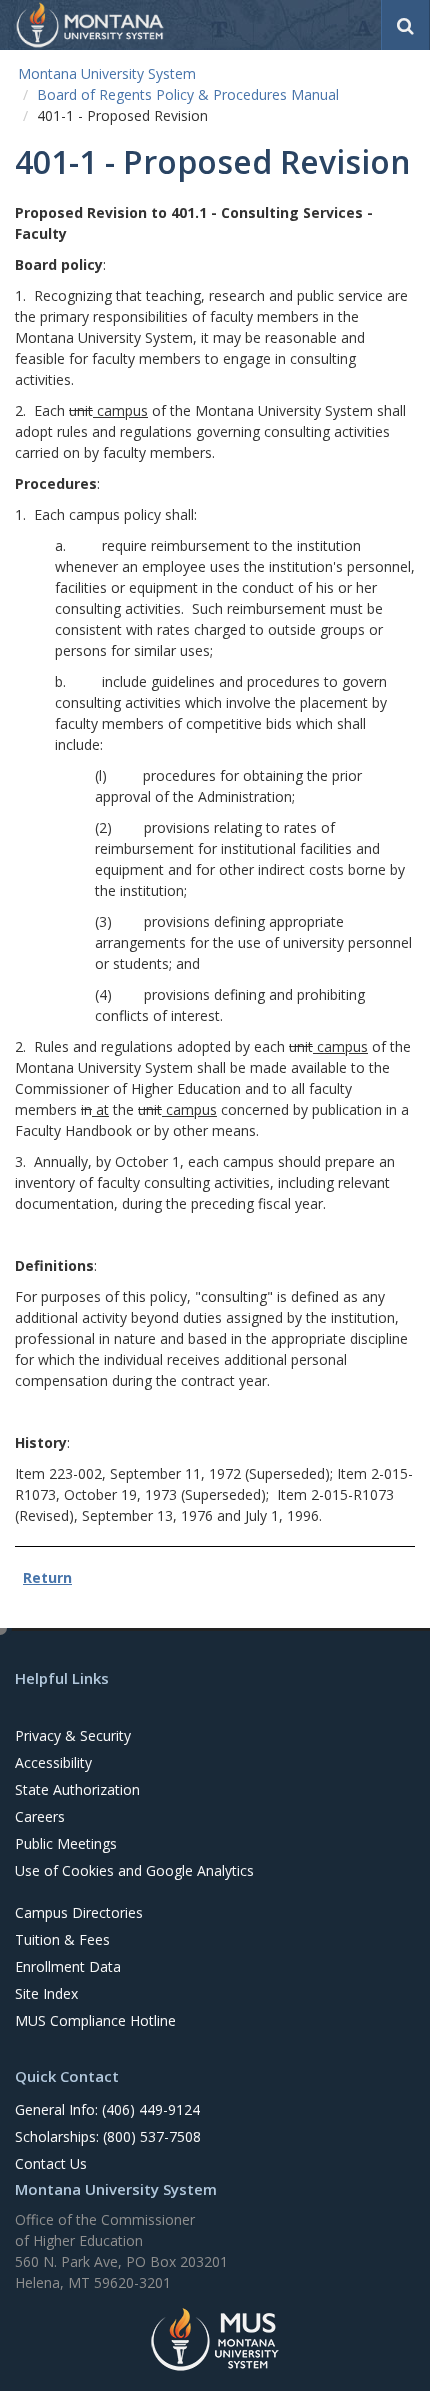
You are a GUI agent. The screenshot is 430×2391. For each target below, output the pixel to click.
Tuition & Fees (62, 1939)
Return (47, 1577)
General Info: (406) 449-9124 (107, 2109)
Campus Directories (79, 1912)
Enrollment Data (68, 1966)
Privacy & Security (73, 1735)
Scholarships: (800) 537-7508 (108, 2136)
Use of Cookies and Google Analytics (134, 1870)
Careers (40, 1816)
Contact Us (51, 2163)
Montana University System (107, 73)
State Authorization (77, 1789)
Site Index (46, 1993)
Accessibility (53, 1762)
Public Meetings (66, 1843)
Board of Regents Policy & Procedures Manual (188, 94)
